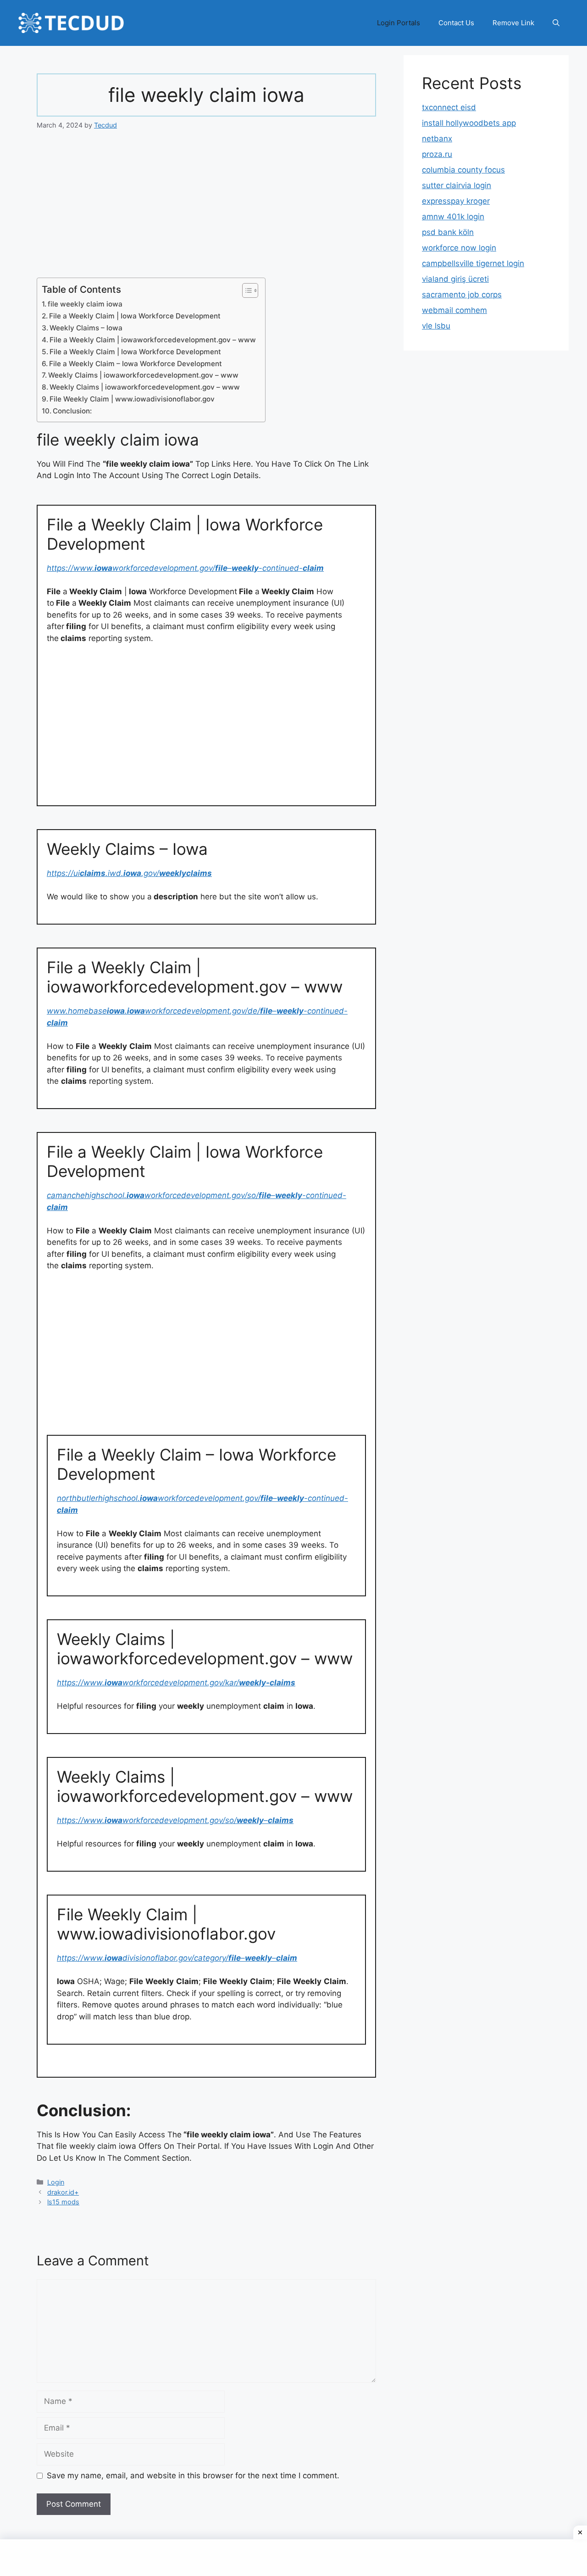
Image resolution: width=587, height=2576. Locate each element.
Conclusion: (72, 411)
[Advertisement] (206, 210)
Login (56, 2182)
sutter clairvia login (457, 185)
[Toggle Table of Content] (246, 290)
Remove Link (513, 23)
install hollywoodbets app (469, 123)
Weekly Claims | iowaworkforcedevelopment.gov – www (143, 375)
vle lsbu (436, 326)
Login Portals (399, 23)
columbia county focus (463, 170)
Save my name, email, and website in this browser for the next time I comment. (193, 2476)
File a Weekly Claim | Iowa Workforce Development (135, 316)
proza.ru (437, 154)
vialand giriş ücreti (455, 279)
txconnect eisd (449, 107)
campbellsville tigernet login (473, 263)
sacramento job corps (462, 295)
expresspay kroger (456, 201)
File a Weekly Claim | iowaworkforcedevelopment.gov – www (153, 340)
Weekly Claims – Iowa (86, 328)
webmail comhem (454, 310)
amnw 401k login (453, 217)
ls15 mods (63, 2202)
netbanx (437, 139)
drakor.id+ (63, 2192)
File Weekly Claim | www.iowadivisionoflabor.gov (132, 399)
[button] (556, 23)
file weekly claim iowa (85, 304)
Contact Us (456, 23)
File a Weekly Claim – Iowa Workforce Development (136, 364)
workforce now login (459, 248)
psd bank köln (448, 232)
